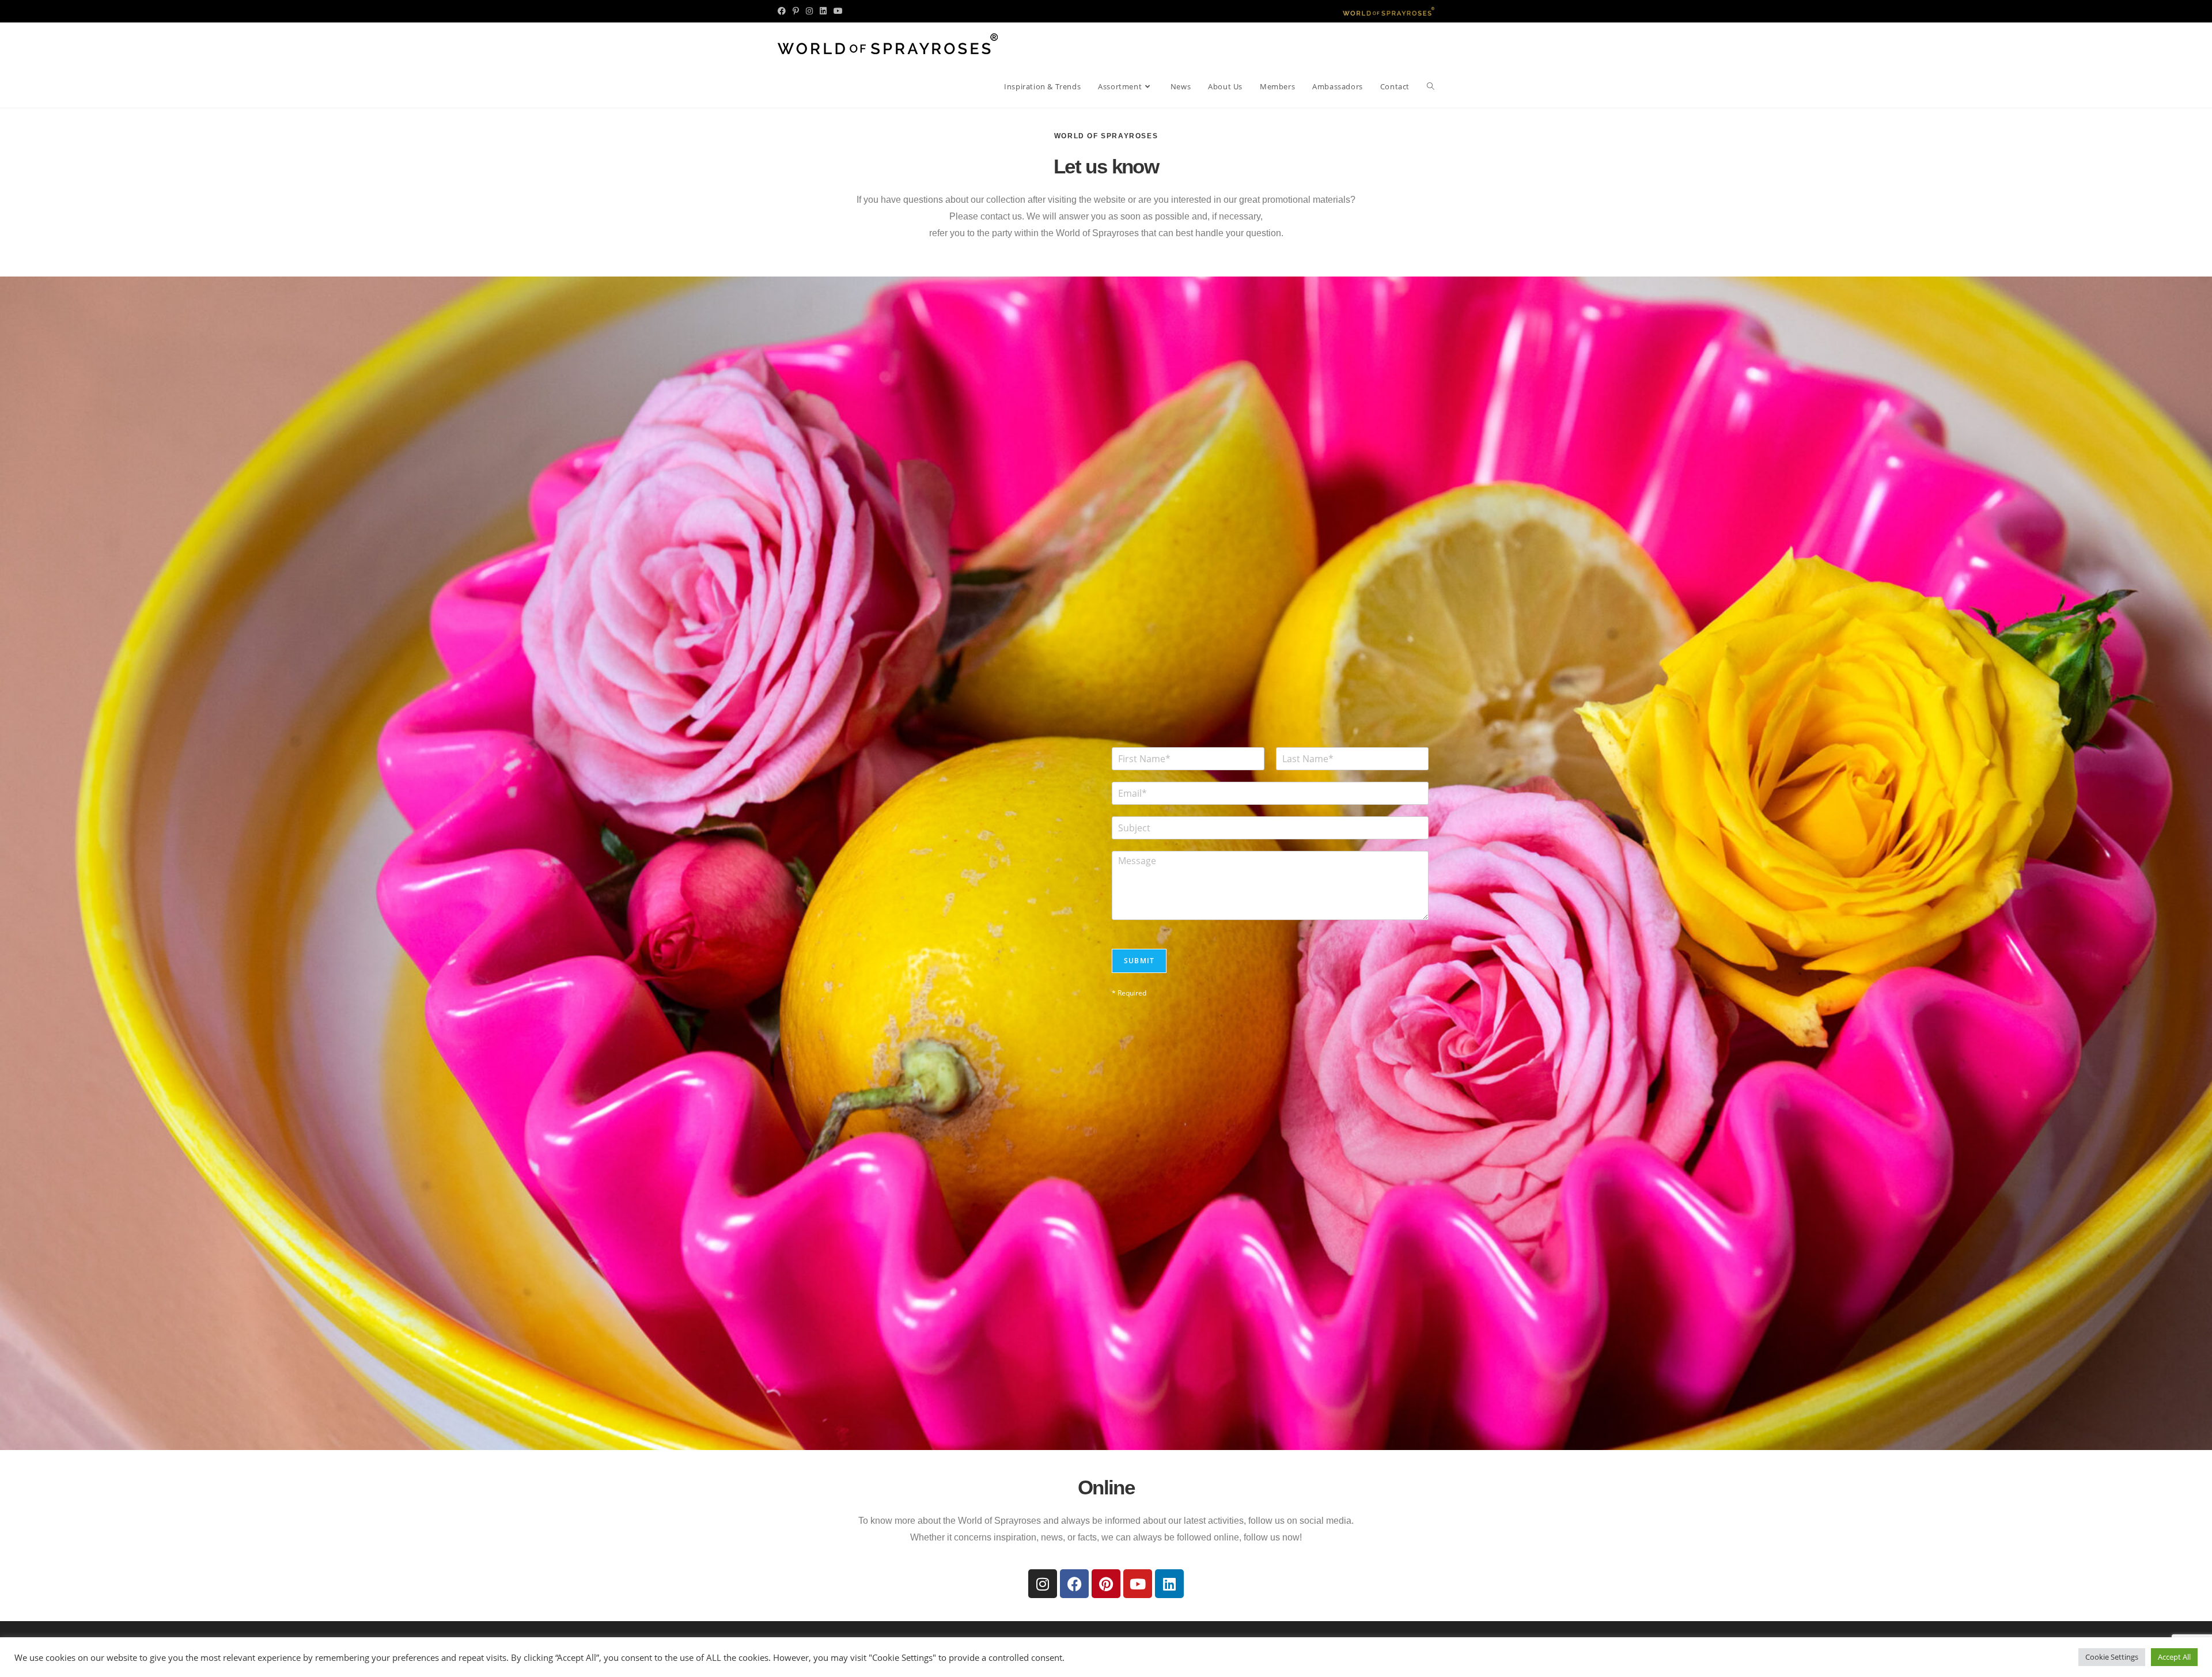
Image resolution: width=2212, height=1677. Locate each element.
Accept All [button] (2174, 1657)
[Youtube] (1138, 1584)
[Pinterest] (1106, 1584)
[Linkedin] (1169, 1584)
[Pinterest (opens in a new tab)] (796, 11)
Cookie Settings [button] (2112, 1657)
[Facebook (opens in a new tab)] (783, 11)
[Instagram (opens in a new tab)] (809, 11)
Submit (1139, 961)
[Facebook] (1074, 1584)
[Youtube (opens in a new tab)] (838, 11)
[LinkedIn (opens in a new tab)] (823, 11)
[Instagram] (1043, 1584)
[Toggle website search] (1431, 86)
